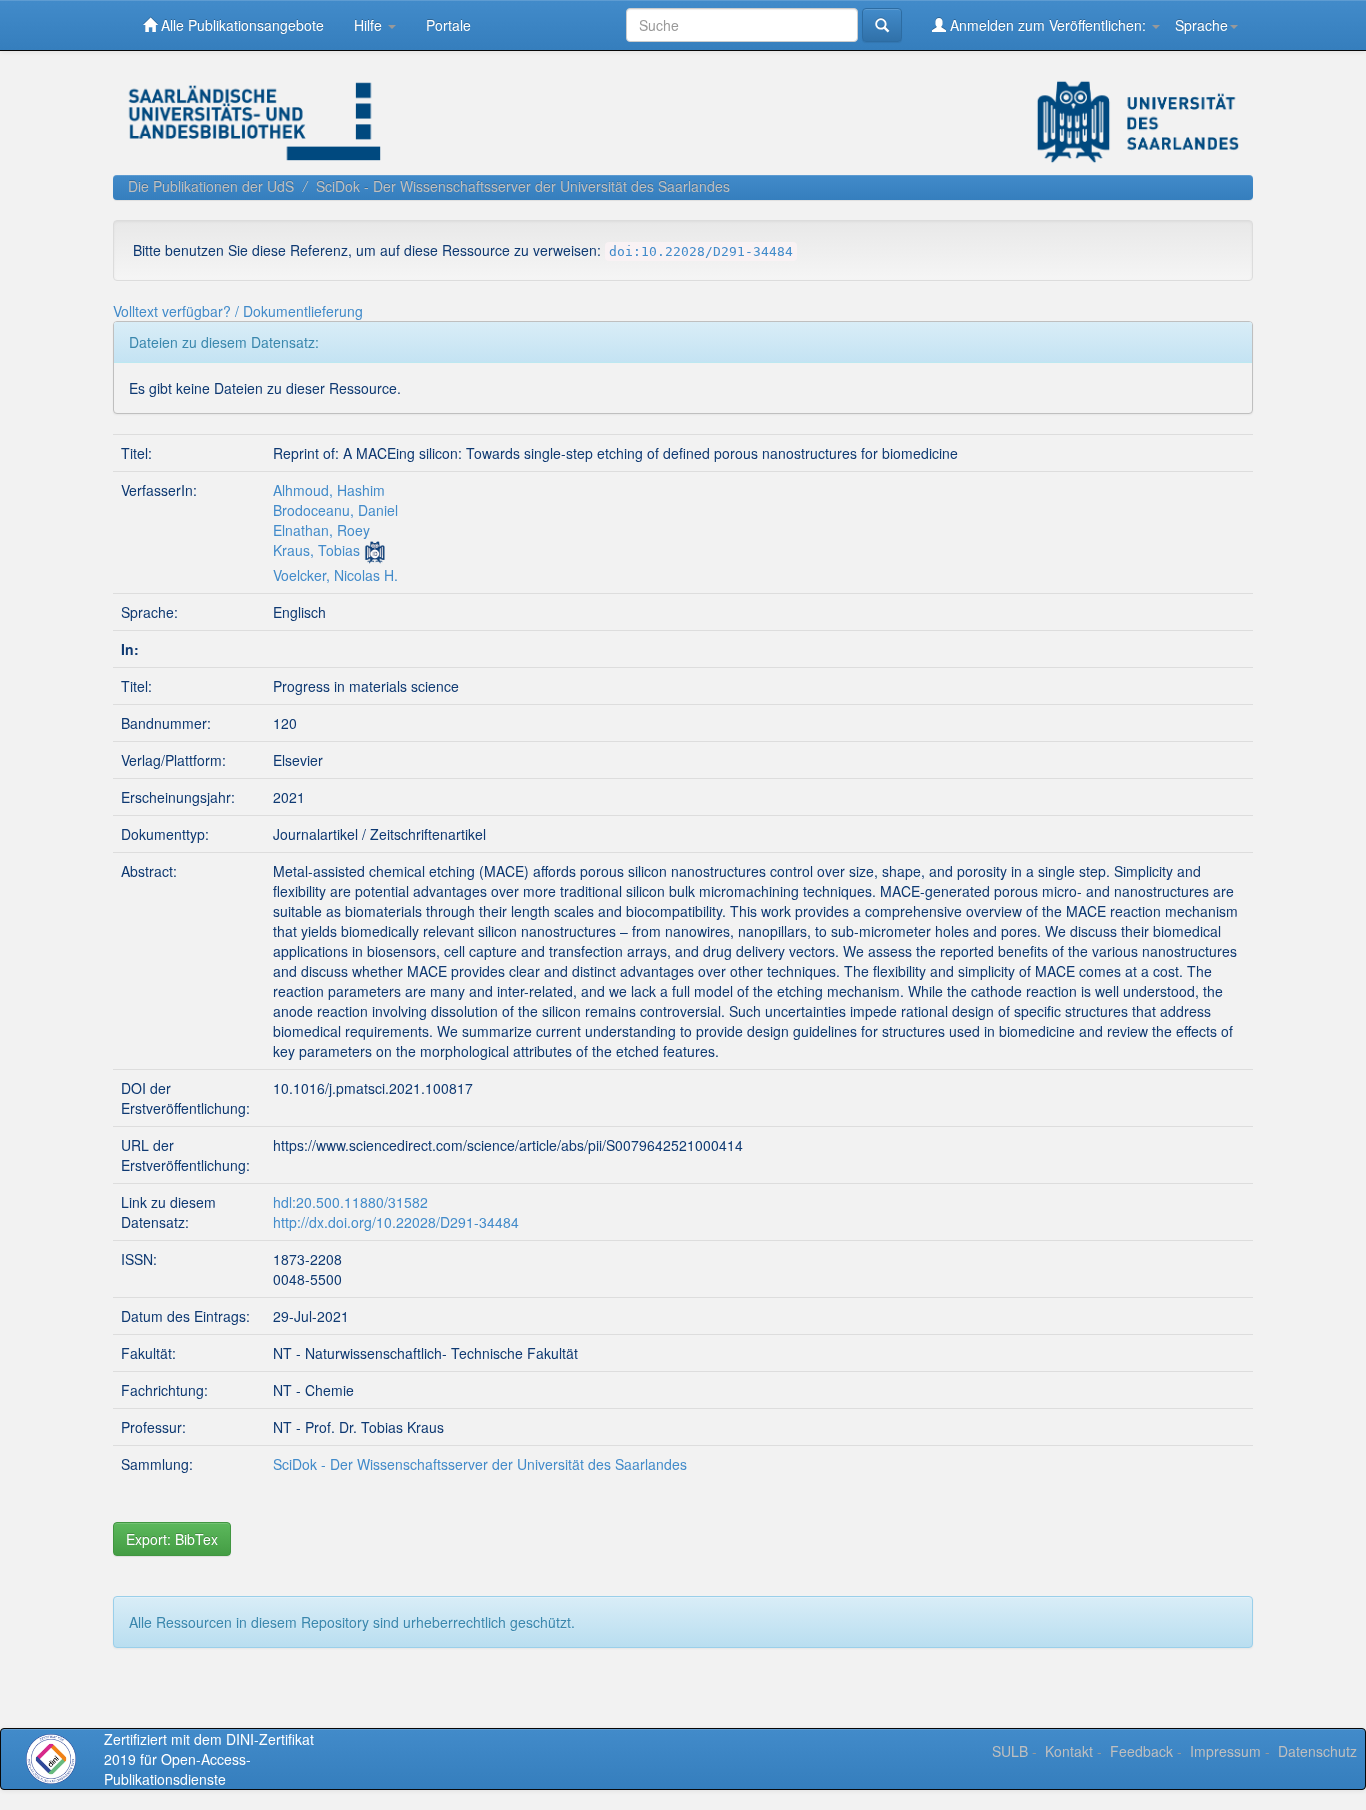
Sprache (1201, 25)
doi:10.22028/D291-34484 (701, 251)
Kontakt (1069, 1751)
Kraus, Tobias (316, 550)
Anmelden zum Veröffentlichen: (1048, 25)
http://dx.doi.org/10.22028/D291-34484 (396, 1222)
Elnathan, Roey (321, 530)
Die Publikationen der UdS (211, 186)
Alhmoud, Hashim (329, 490)
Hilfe (370, 25)
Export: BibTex (172, 1539)
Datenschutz (1317, 1751)
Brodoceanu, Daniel (335, 510)
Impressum (1225, 1751)
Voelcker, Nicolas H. (335, 575)
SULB (1010, 1751)
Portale (448, 25)
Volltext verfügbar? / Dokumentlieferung (238, 311)
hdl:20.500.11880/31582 (350, 1202)
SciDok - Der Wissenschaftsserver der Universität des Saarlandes (523, 186)
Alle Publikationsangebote (240, 25)
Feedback (1141, 1751)
